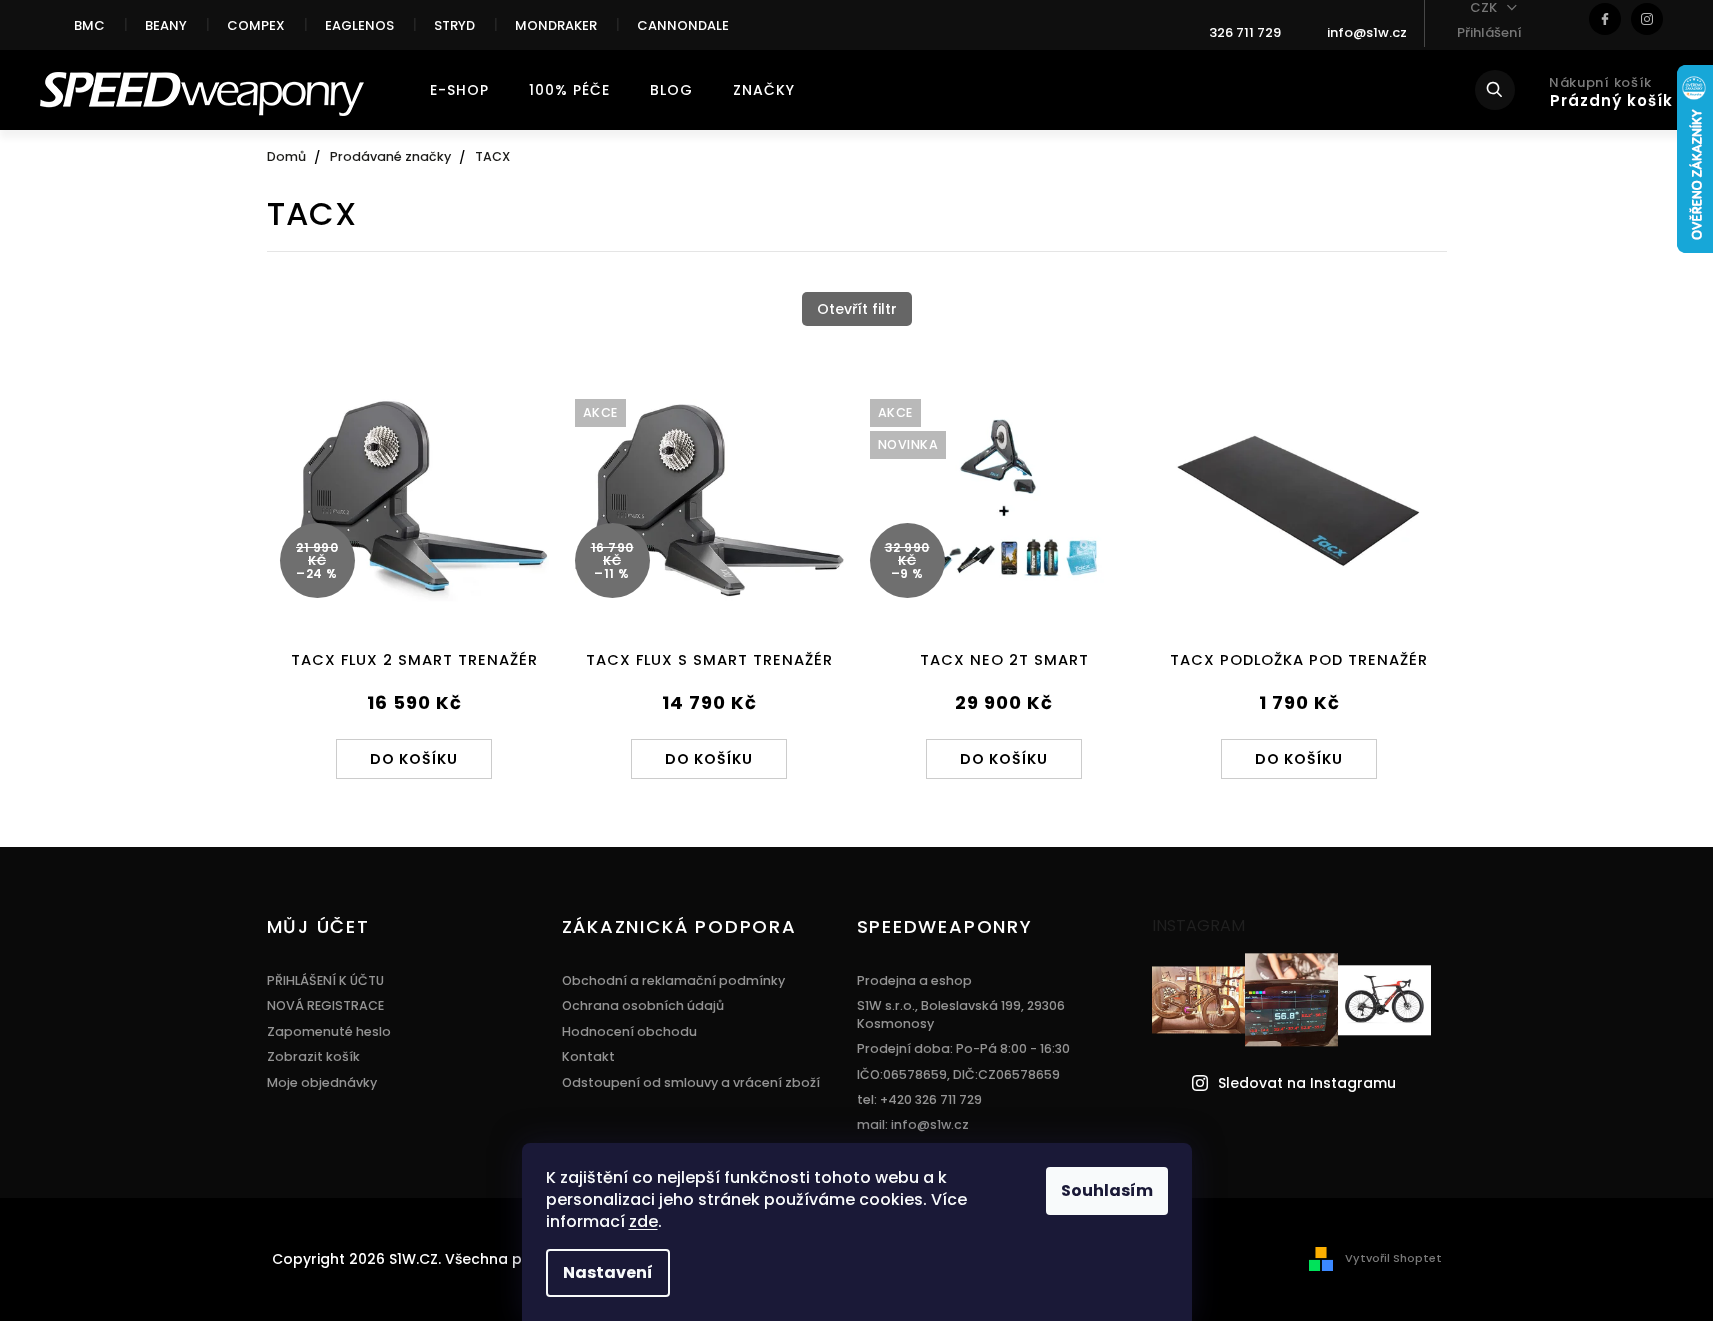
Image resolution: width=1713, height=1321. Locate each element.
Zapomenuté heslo (329, 1031)
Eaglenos (359, 25)
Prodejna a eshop (914, 980)
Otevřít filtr (857, 309)
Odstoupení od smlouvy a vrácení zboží (691, 1082)
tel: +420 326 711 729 (919, 1099)
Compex (256, 25)
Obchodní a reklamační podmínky (673, 980)
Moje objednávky (322, 1082)
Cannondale (683, 25)
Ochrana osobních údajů (643, 1005)
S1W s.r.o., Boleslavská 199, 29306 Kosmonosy (961, 1014)
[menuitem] (459, 90)
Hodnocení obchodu (629, 1031)
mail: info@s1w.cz (913, 1124)
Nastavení (608, 1272)
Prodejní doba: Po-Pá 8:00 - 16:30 (963, 1048)
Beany (166, 25)
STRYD (454, 25)
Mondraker (556, 25)
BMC (89, 25)
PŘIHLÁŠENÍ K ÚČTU (325, 980)
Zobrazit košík (313, 1056)
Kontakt (588, 1056)
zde (643, 1221)
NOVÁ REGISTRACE (325, 1005)
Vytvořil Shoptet (1393, 1258)
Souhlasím (1107, 1190)
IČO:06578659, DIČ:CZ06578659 (958, 1074)
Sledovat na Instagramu (1307, 1083)
